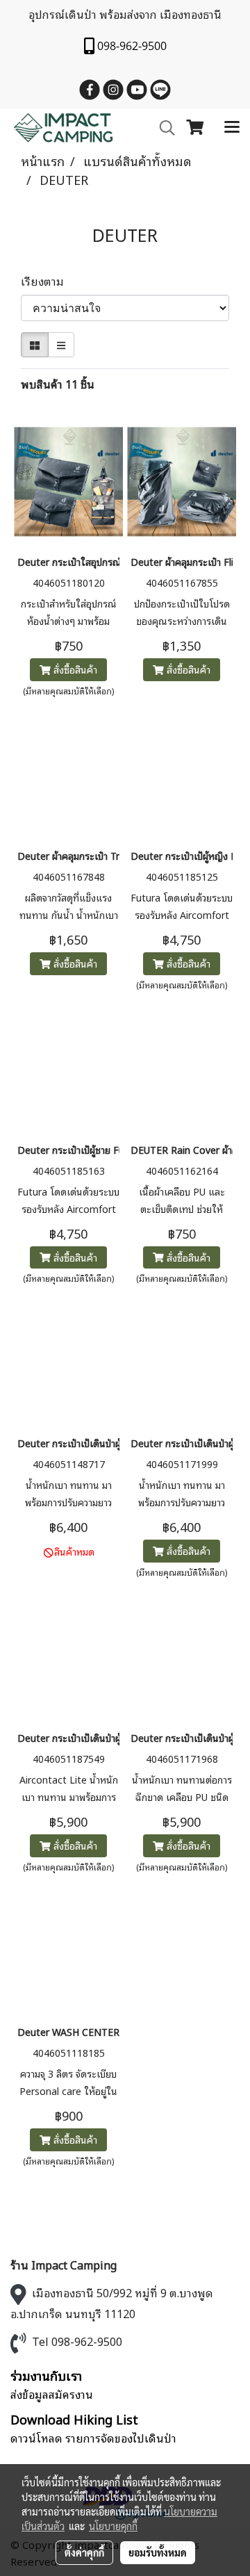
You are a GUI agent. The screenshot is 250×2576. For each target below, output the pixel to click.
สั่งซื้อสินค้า (74, 669)
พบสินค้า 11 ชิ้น (58, 384)
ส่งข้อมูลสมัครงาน (52, 2394)
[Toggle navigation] (232, 128)
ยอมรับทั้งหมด (158, 2552)
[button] (162, 128)
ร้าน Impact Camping (64, 2265)
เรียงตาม (47, 281)
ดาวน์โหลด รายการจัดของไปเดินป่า (93, 2438)
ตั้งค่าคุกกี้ (84, 2552)
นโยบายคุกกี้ (113, 2526)
